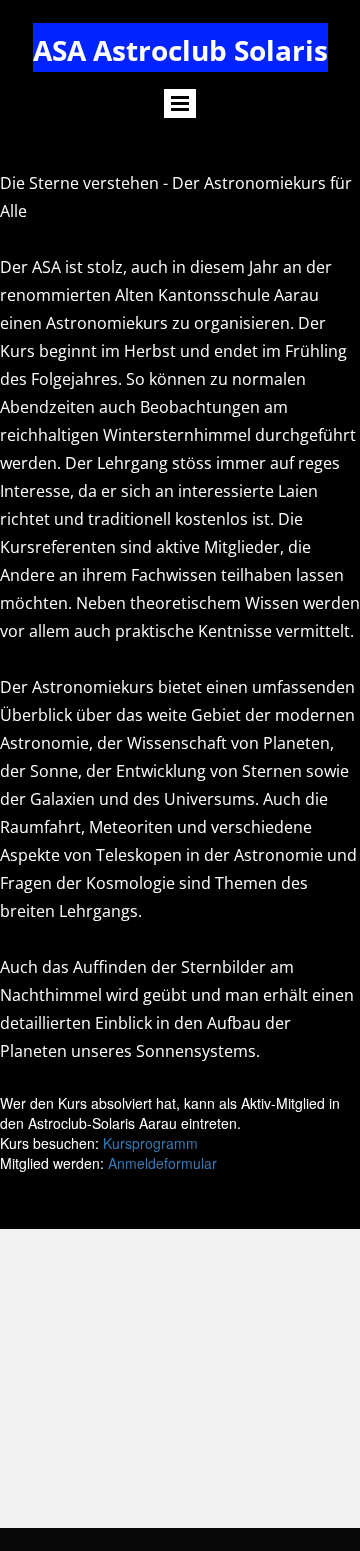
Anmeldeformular (162, 1163)
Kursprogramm (150, 1143)
